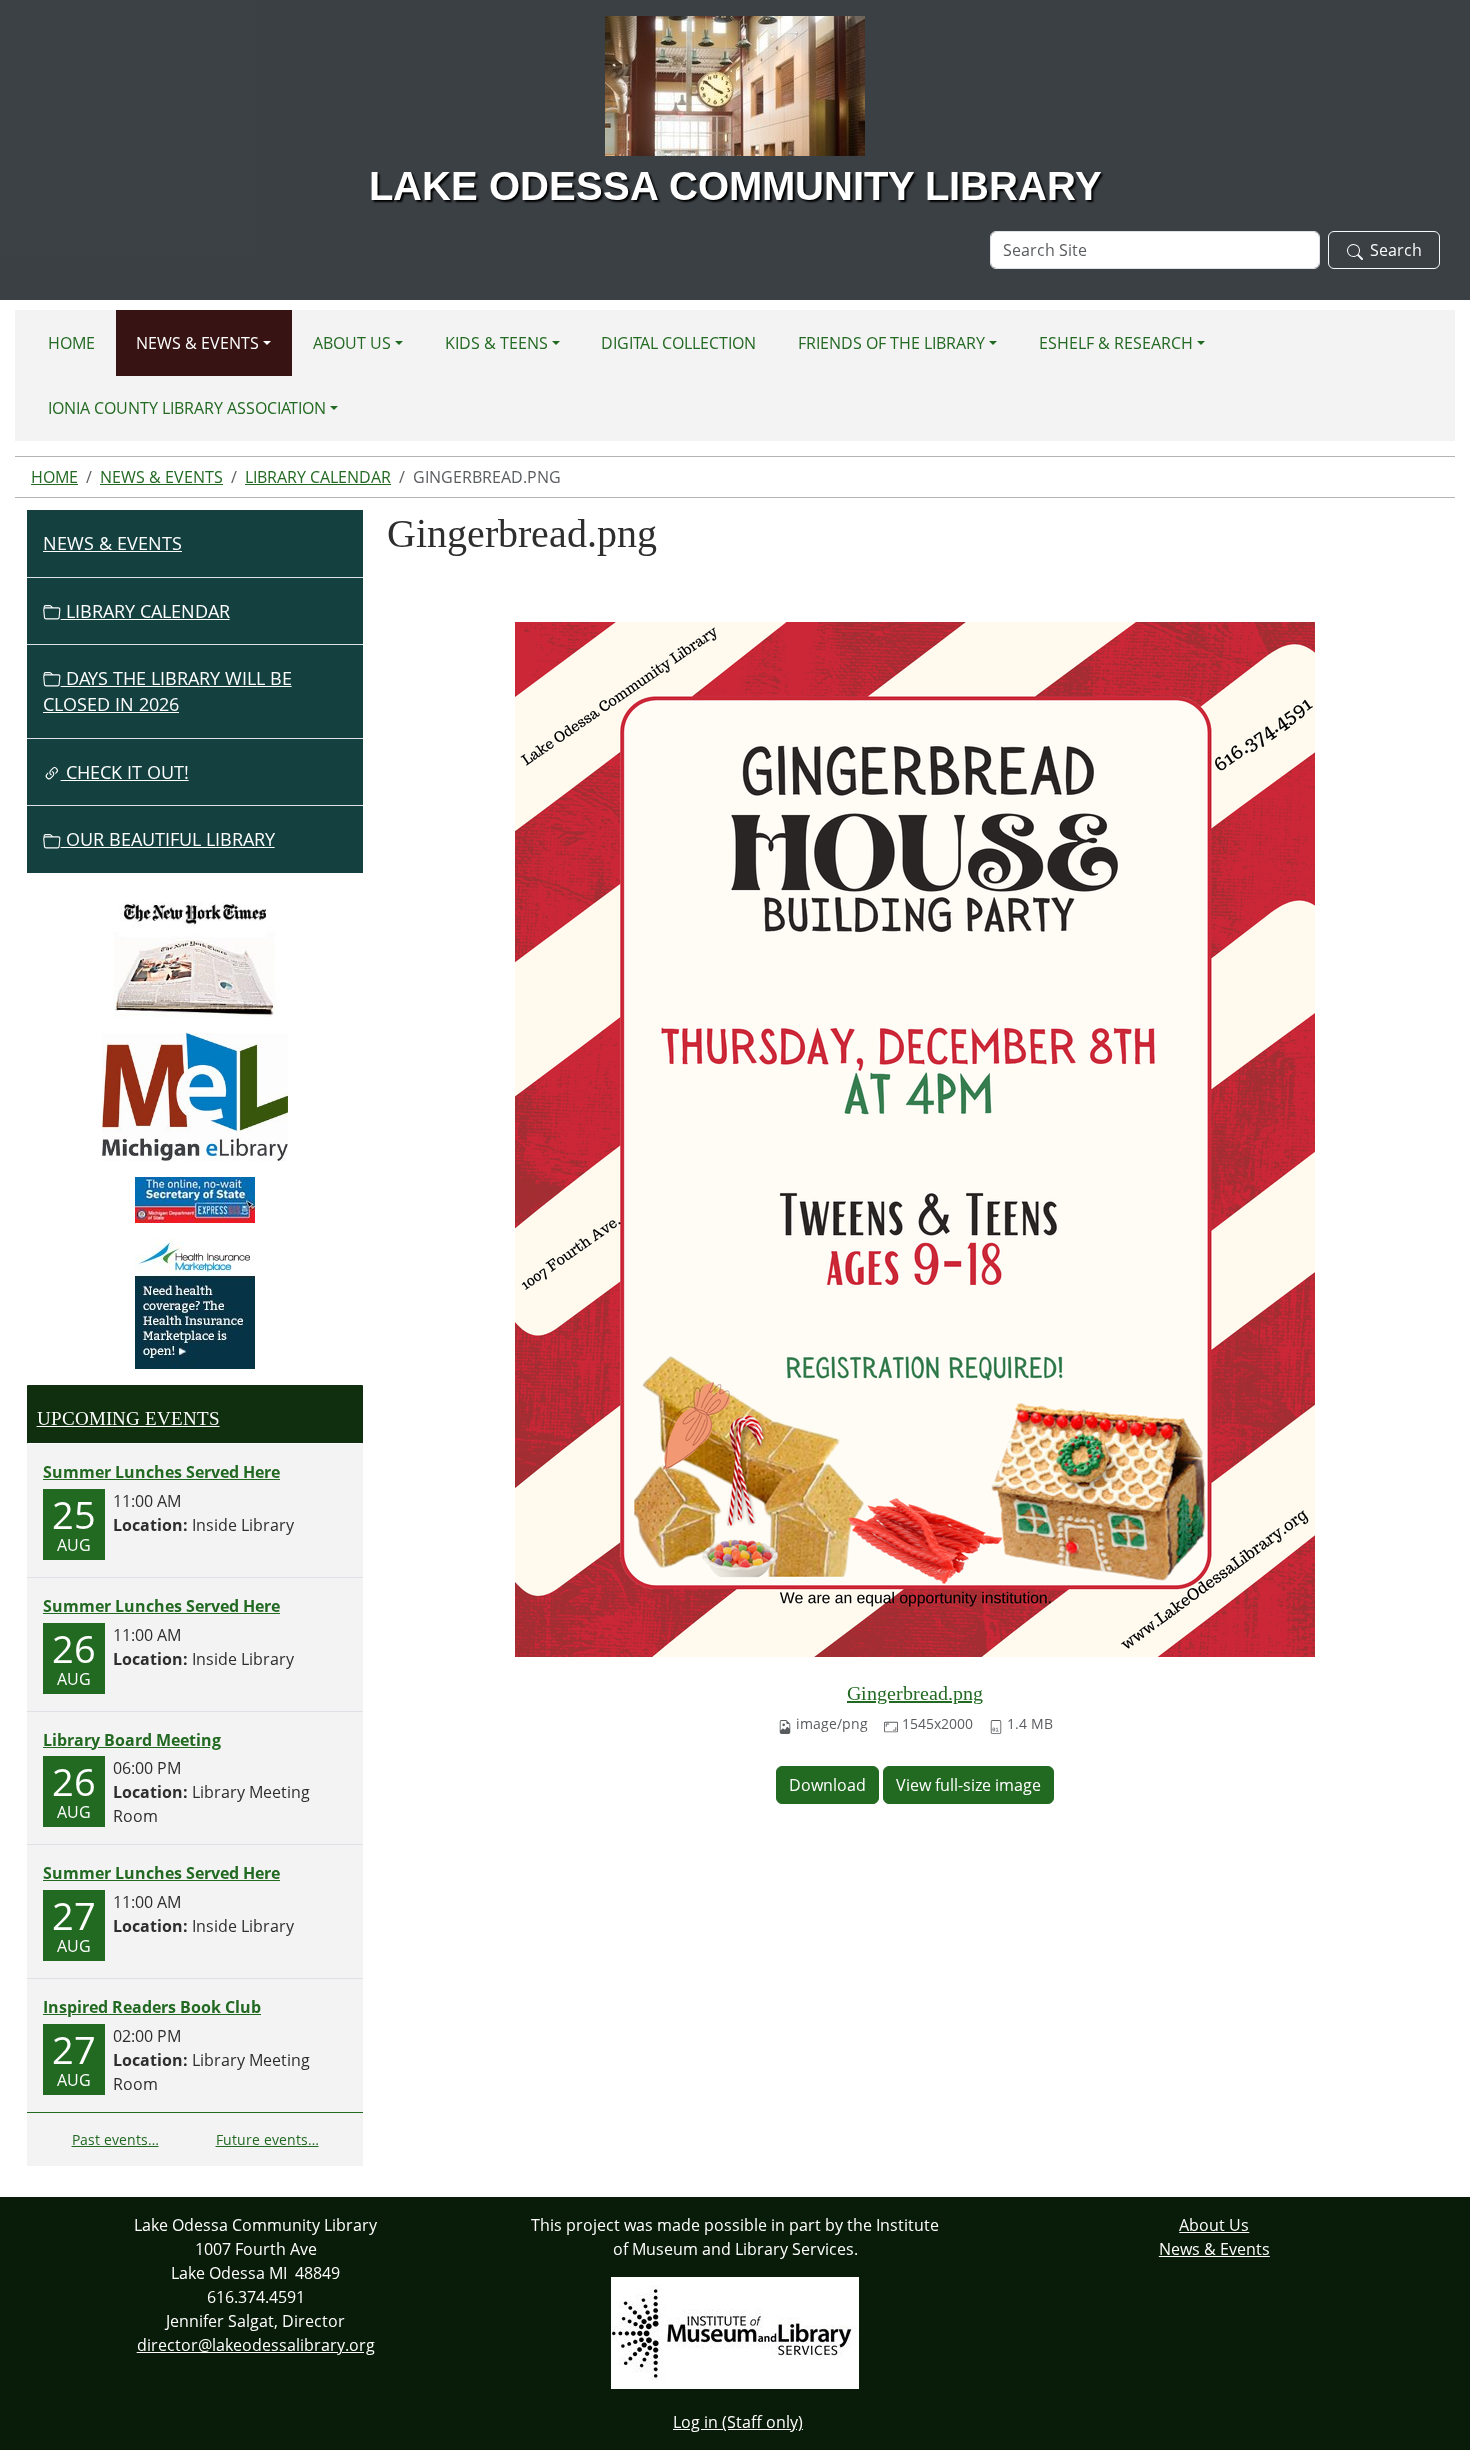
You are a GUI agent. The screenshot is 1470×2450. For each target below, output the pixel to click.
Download (827, 1785)
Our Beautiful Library (168, 839)
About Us (352, 343)
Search (1396, 250)
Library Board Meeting (132, 1740)
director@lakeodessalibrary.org (256, 2345)
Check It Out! (125, 772)
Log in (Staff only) (738, 2422)
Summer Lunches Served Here (161, 1472)
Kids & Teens (496, 343)
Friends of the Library (891, 343)
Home (71, 343)
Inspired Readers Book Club (152, 2007)
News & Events (197, 343)
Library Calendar (318, 477)
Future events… (267, 2139)
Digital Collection (678, 343)
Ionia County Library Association (187, 408)
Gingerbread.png (915, 1693)
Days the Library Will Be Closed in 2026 (167, 691)
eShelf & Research (1116, 343)
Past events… (115, 2139)
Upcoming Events (128, 1418)
